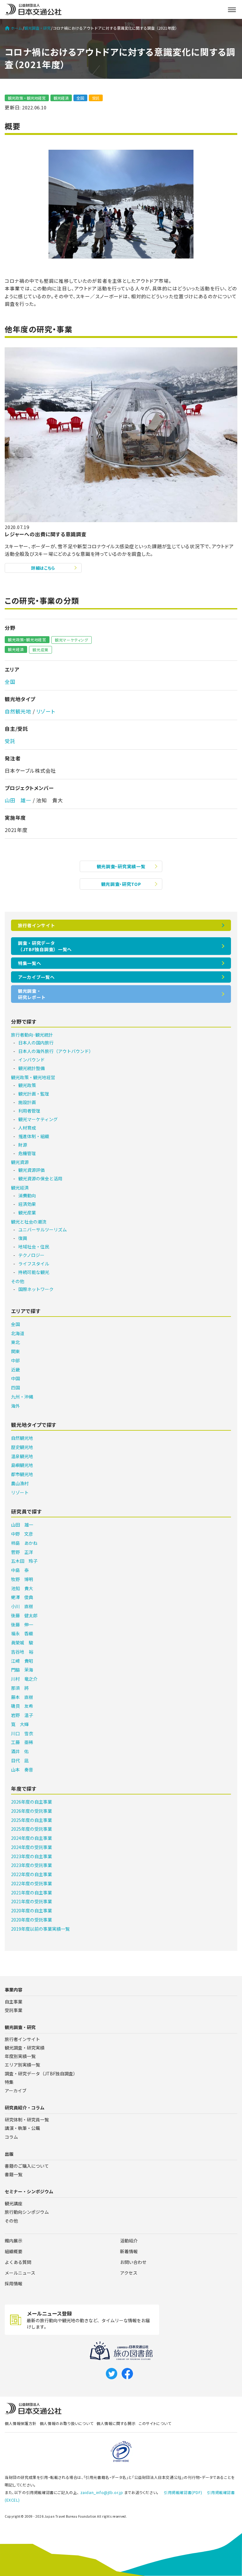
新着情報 (129, 2251)
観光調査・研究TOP (121, 884)
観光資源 (20, 1162)
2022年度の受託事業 (32, 1883)
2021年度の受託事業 (32, 1901)
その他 (18, 1281)
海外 (15, 1406)
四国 (15, 1387)
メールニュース (20, 2273)
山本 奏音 (22, 1770)
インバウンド (32, 1060)
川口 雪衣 (22, 1733)
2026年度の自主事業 (32, 1802)
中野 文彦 (22, 1534)
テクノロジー (31, 1255)
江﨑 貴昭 (22, 1661)
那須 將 (20, 1688)
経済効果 (27, 1204)
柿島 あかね (24, 1543)
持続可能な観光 (34, 1272)
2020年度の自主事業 (32, 1910)
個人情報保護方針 (21, 2423)
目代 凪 (20, 1760)
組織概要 (14, 2251)
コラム (11, 2137)
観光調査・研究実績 (25, 2048)
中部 (15, 1360)
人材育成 (27, 1128)
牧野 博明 (22, 1579)
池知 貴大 (22, 1588)
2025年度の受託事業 (32, 1829)
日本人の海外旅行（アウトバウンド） (56, 1051)
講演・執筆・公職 (22, 2128)
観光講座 (14, 2203)
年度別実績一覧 (20, 2056)
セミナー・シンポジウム (29, 2191)
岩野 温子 (22, 1715)
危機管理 (27, 1153)
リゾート (46, 711)
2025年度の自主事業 (32, 1820)
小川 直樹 (22, 1606)
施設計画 (27, 1102)
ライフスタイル (34, 1264)
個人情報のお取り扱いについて (66, 2423)
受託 (96, 98)
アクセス (129, 2273)
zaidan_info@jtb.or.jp (102, 2492)
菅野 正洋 (22, 1552)
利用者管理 (29, 1111)
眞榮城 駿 (22, 1643)
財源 (23, 1145)
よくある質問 (18, 2262)
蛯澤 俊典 (22, 1597)
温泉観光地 (22, 1456)
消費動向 (27, 1195)
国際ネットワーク (36, 1289)
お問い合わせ (133, 2262)
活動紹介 (129, 2241)
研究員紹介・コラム (25, 2108)
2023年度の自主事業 (32, 1856)
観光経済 (61, 98)
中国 (15, 1378)
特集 (9, 2082)
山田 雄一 (18, 800)
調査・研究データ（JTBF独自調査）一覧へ (45, 946)
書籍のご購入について (27, 2166)
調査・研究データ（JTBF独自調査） (41, 2073)
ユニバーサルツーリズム (43, 1230)
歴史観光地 (22, 1447)
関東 (15, 1351)
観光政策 (27, 1085)
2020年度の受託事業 (32, 1920)
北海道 (18, 1333)
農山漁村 (20, 1483)
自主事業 (14, 2002)
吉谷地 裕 (22, 1652)
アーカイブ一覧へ (36, 977)
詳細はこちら (43, 568)
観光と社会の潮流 (29, 1222)
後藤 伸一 (22, 1625)
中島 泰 (20, 1570)
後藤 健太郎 (24, 1615)
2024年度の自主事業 (32, 1838)
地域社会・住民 (34, 1247)
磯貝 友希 (22, 1706)
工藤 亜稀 (22, 1742)
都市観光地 (22, 1474)
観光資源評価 (32, 1170)
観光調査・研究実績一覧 (121, 866)
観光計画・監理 (34, 1094)
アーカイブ (16, 2090)
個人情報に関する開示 (116, 2423)
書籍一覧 (14, 2174)
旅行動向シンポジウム (27, 2212)
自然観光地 (18, 711)
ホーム (16, 28)
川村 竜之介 (24, 1679)
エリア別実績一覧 (22, 2065)
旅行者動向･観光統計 (32, 1035)
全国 (80, 98)
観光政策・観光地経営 (27, 98)
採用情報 (14, 2283)
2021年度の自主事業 (32, 1893)
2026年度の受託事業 (32, 1811)
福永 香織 (22, 1633)
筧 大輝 (20, 1724)
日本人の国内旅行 (36, 1043)
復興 (23, 1238)
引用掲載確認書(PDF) (183, 2492)
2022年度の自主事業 (32, 1874)
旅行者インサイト (37, 925)
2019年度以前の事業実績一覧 (40, 1929)
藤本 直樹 (22, 1697)
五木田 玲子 (24, 1561)
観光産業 (40, 650)
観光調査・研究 (37, 28)
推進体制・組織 (34, 1136)
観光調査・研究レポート (32, 994)
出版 (9, 2154)
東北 (15, 1342)
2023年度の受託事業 (32, 1865)
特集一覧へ (30, 963)
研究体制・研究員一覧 (27, 2120)
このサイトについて (155, 2423)
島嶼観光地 (22, 1465)
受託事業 (14, 2010)
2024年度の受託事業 (32, 1847)
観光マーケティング (72, 640)
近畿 (15, 1369)
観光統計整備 (32, 1068)
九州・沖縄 (22, 1397)
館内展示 (14, 2241)
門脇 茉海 (22, 1670)
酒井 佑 (20, 1751)
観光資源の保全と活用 (40, 1178)
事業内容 (14, 1990)
